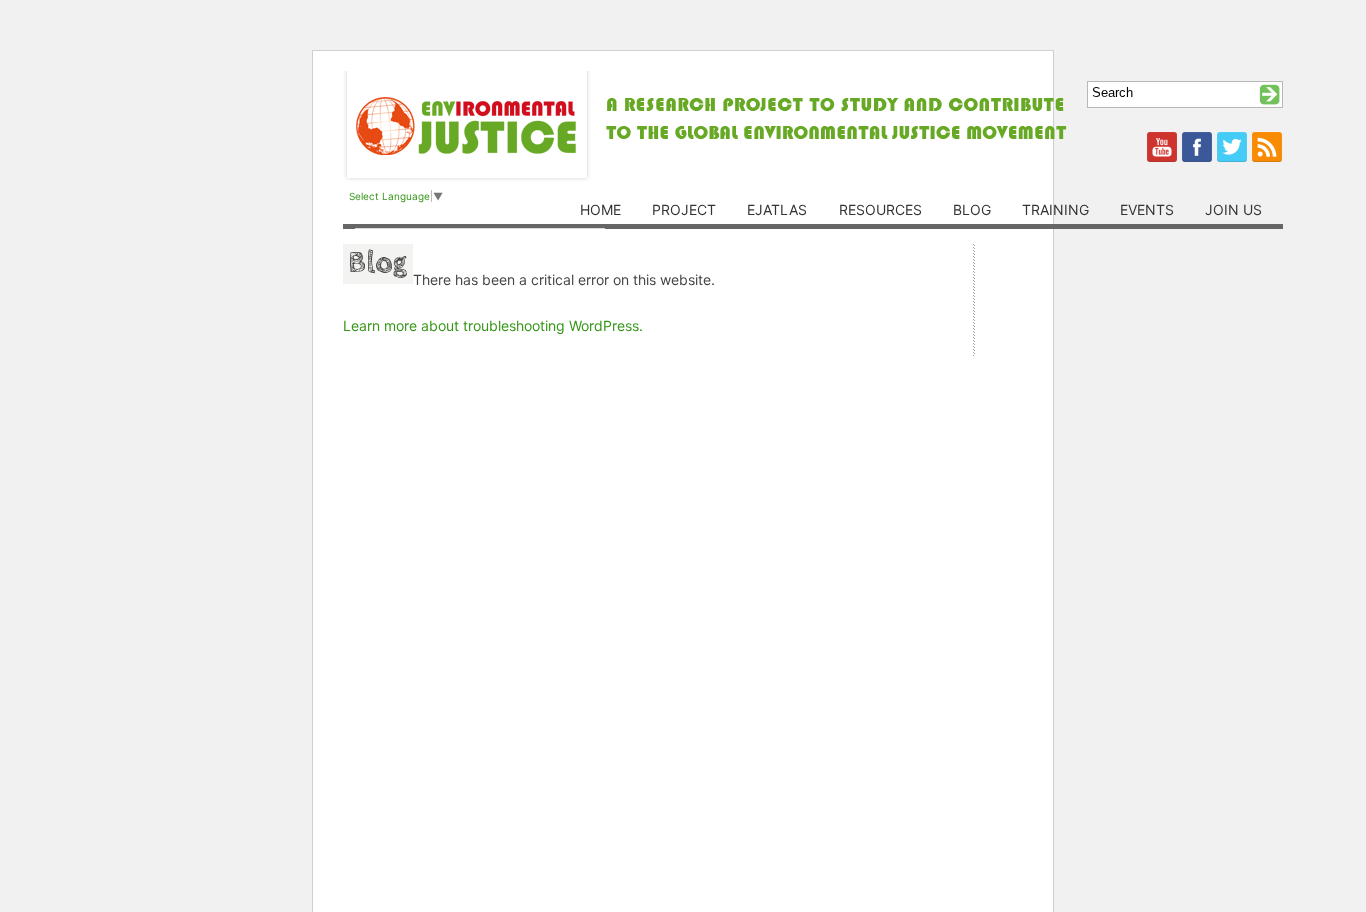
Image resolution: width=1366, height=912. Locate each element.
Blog (972, 209)
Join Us (1233, 209)
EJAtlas (777, 209)
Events (1147, 209)
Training (1055, 209)
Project (684, 209)
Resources (880, 209)
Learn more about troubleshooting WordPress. (493, 325)
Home (600, 209)
